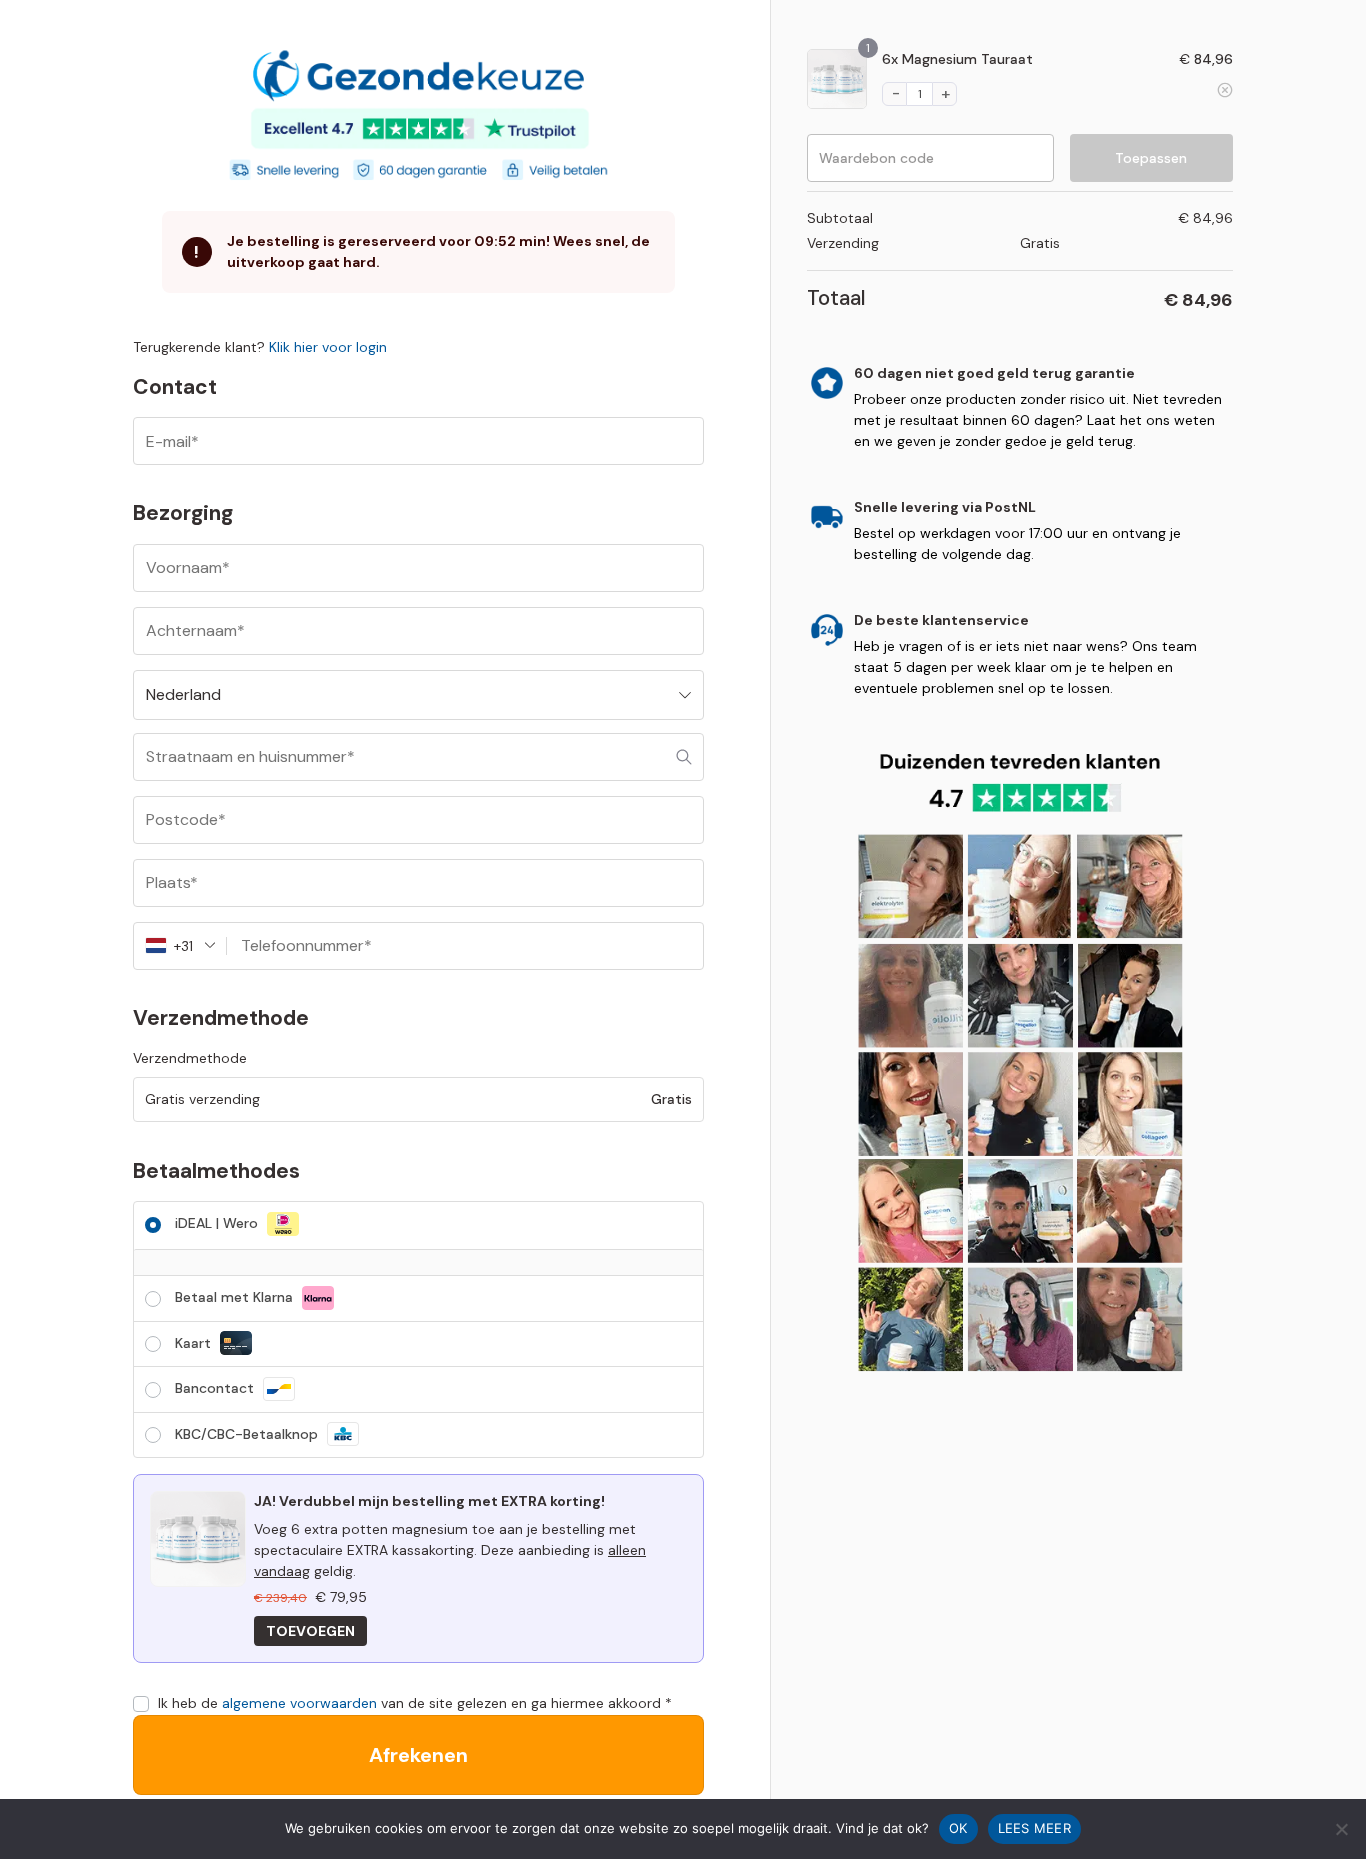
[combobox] (418, 695)
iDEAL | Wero (218, 1223)
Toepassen (1151, 158)
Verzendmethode (190, 1058)
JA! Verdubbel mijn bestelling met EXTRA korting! (429, 1501)
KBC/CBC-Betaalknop (248, 1434)
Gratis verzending (202, 1099)
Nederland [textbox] (183, 694)
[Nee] (1341, 1829)
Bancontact (216, 1388)
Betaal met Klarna (236, 1297)
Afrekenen (418, 1755)
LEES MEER (1034, 1828)
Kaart (195, 1343)
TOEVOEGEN (310, 1631)
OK (958, 1828)
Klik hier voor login (328, 347)
